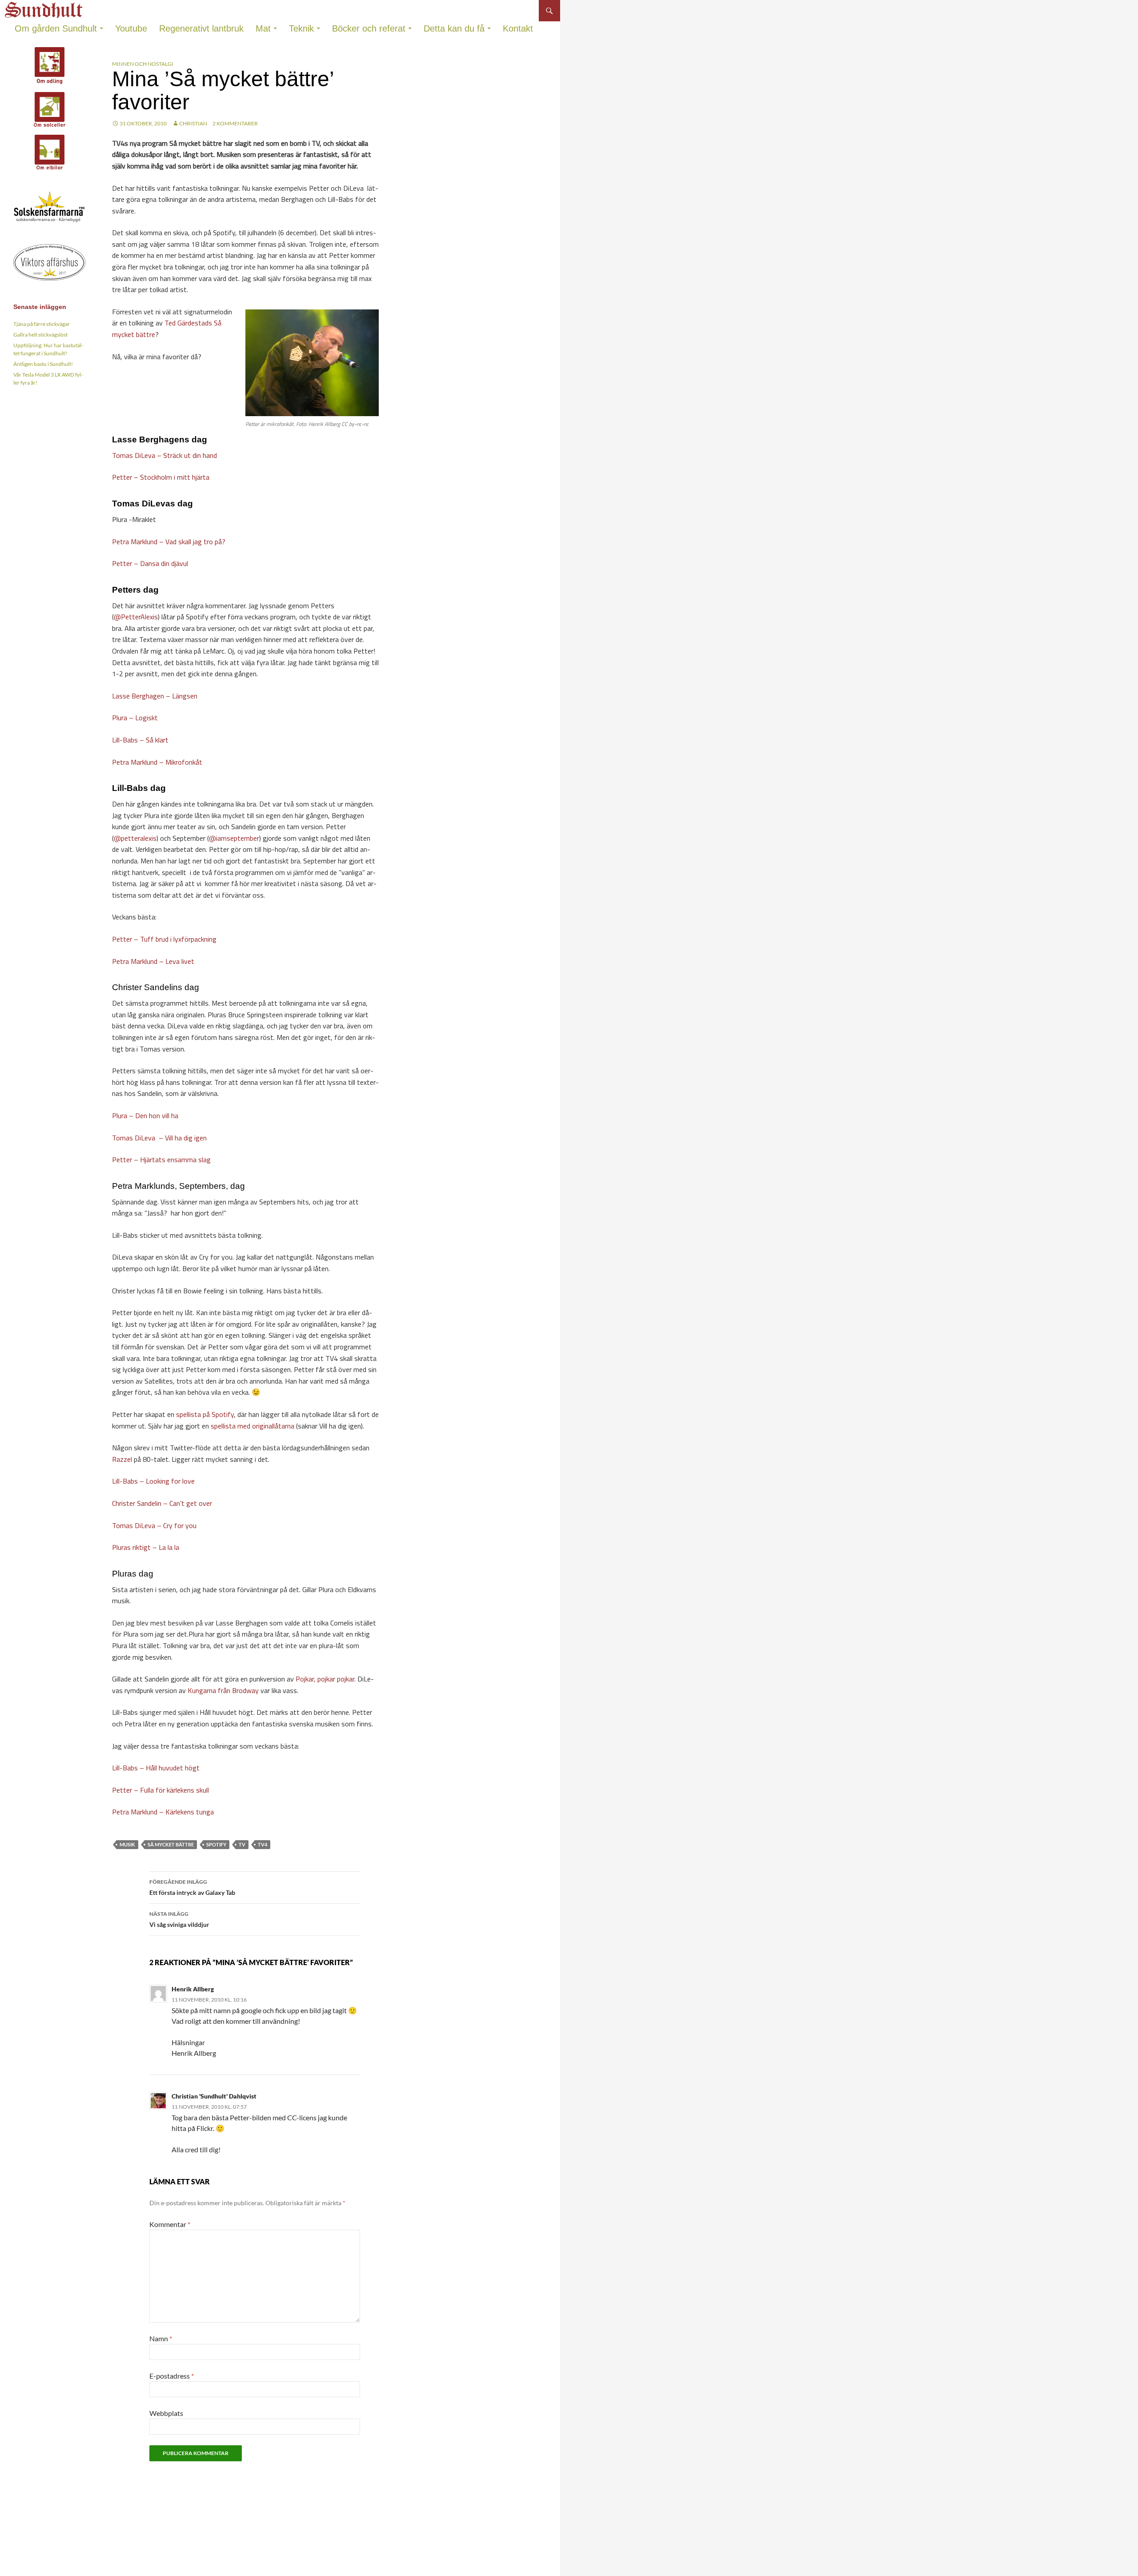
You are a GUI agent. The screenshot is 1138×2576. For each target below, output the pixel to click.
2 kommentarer (235, 123)
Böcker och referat (369, 28)
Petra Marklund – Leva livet (153, 961)
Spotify (216, 1844)
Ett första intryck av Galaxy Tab (192, 1887)
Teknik (301, 28)
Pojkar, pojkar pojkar (325, 1679)
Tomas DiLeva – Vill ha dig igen (159, 1138)
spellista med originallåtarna (252, 1426)
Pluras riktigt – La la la (146, 1547)
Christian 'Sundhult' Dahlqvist (214, 2096)
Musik (127, 1844)
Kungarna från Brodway (223, 1690)
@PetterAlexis (136, 617)
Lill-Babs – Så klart (140, 740)
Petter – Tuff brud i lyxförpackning (164, 939)
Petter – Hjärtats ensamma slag (161, 1160)
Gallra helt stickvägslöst (40, 335)
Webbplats (166, 2413)
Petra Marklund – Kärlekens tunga (163, 1812)
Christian (193, 123)
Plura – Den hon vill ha (145, 1115)
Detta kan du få (454, 28)
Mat (263, 28)
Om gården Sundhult (56, 28)
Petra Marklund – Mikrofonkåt (157, 762)
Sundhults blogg (45, 7)
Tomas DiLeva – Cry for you (154, 1525)
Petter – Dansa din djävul (150, 563)
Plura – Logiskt (135, 718)
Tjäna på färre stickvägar (42, 324)
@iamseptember (234, 838)
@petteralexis (135, 838)
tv (242, 1844)
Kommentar (170, 2224)
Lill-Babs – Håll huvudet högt (156, 1768)
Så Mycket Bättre (171, 1844)
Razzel (122, 1459)
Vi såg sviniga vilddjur (179, 1919)
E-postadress (172, 2376)
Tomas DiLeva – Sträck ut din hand (164, 455)
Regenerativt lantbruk (201, 28)
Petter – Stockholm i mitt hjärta (161, 477)
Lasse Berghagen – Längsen (155, 696)
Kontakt (518, 28)
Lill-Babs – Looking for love (153, 1481)
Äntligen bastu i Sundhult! (43, 364)
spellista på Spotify (205, 1414)
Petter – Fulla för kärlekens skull (160, 1790)
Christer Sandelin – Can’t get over (162, 1503)
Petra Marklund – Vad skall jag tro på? (169, 542)
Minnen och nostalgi (143, 64)
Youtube (131, 28)
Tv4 (262, 1844)
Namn (161, 2338)
